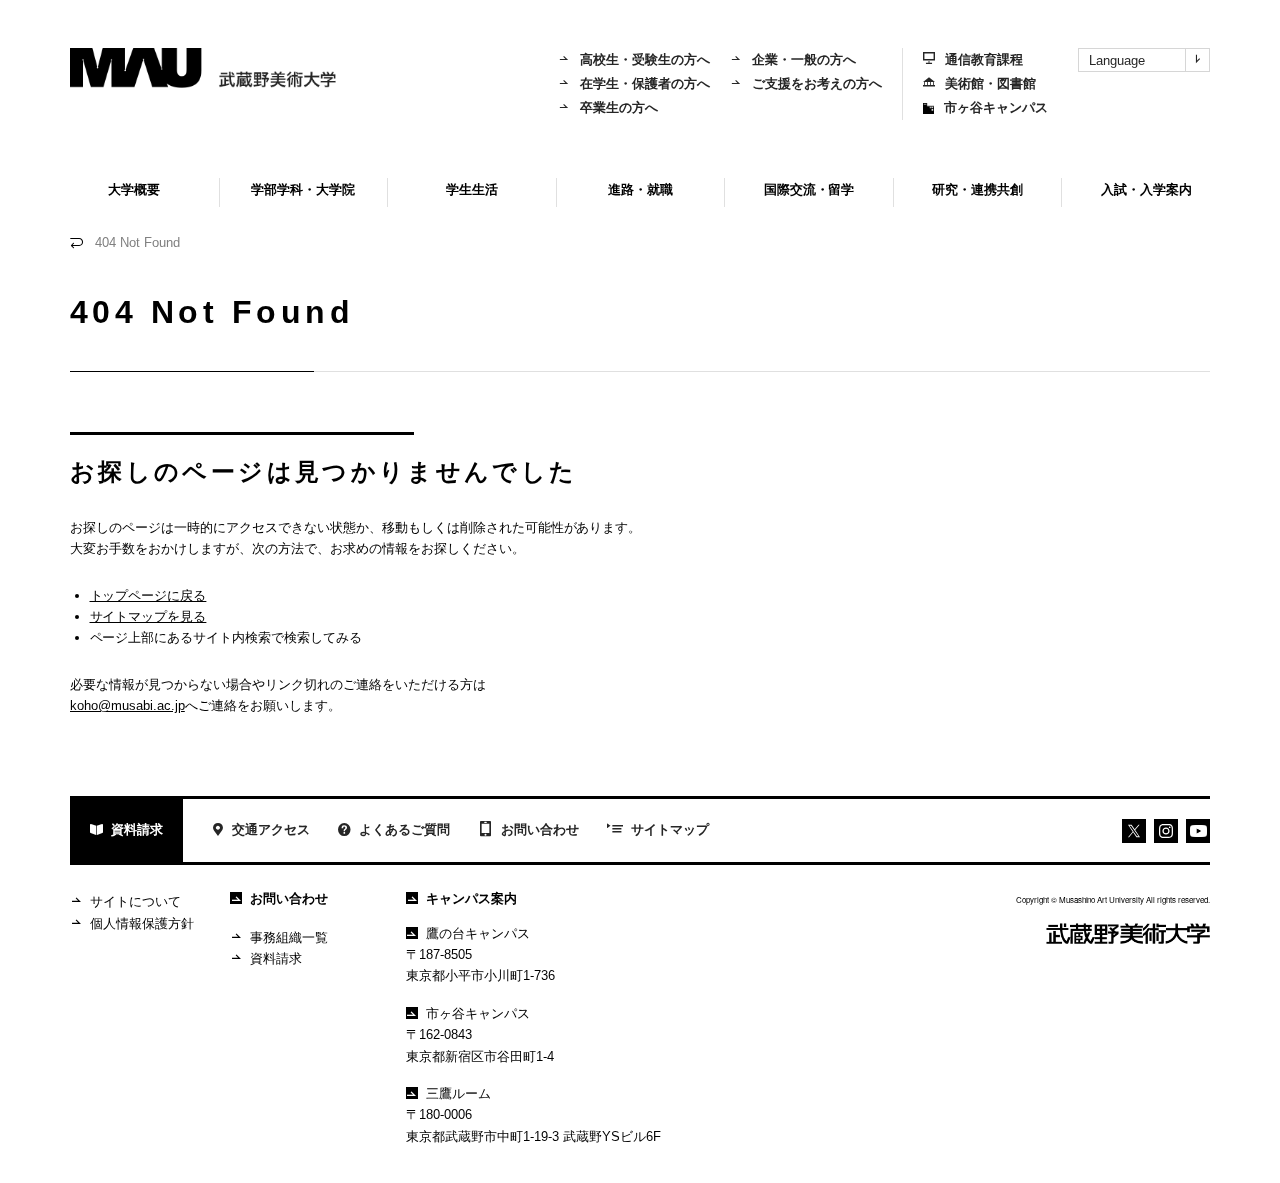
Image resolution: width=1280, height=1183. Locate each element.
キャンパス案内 (471, 898)
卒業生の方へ (619, 107)
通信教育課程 (984, 59)
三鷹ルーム (458, 1093)
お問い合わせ (540, 829)
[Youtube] (1166, 831)
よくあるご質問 (404, 829)
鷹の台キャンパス (478, 933)
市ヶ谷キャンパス (996, 107)
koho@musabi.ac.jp (127, 705)
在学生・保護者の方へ (645, 83)
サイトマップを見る (148, 616)
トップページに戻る (148, 595)
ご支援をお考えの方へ (817, 83)
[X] (1134, 831)
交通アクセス (271, 829)
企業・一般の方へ (804, 59)
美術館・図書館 (990, 83)
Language (1117, 60)
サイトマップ (670, 829)
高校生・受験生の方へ (645, 59)
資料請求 (137, 829)
